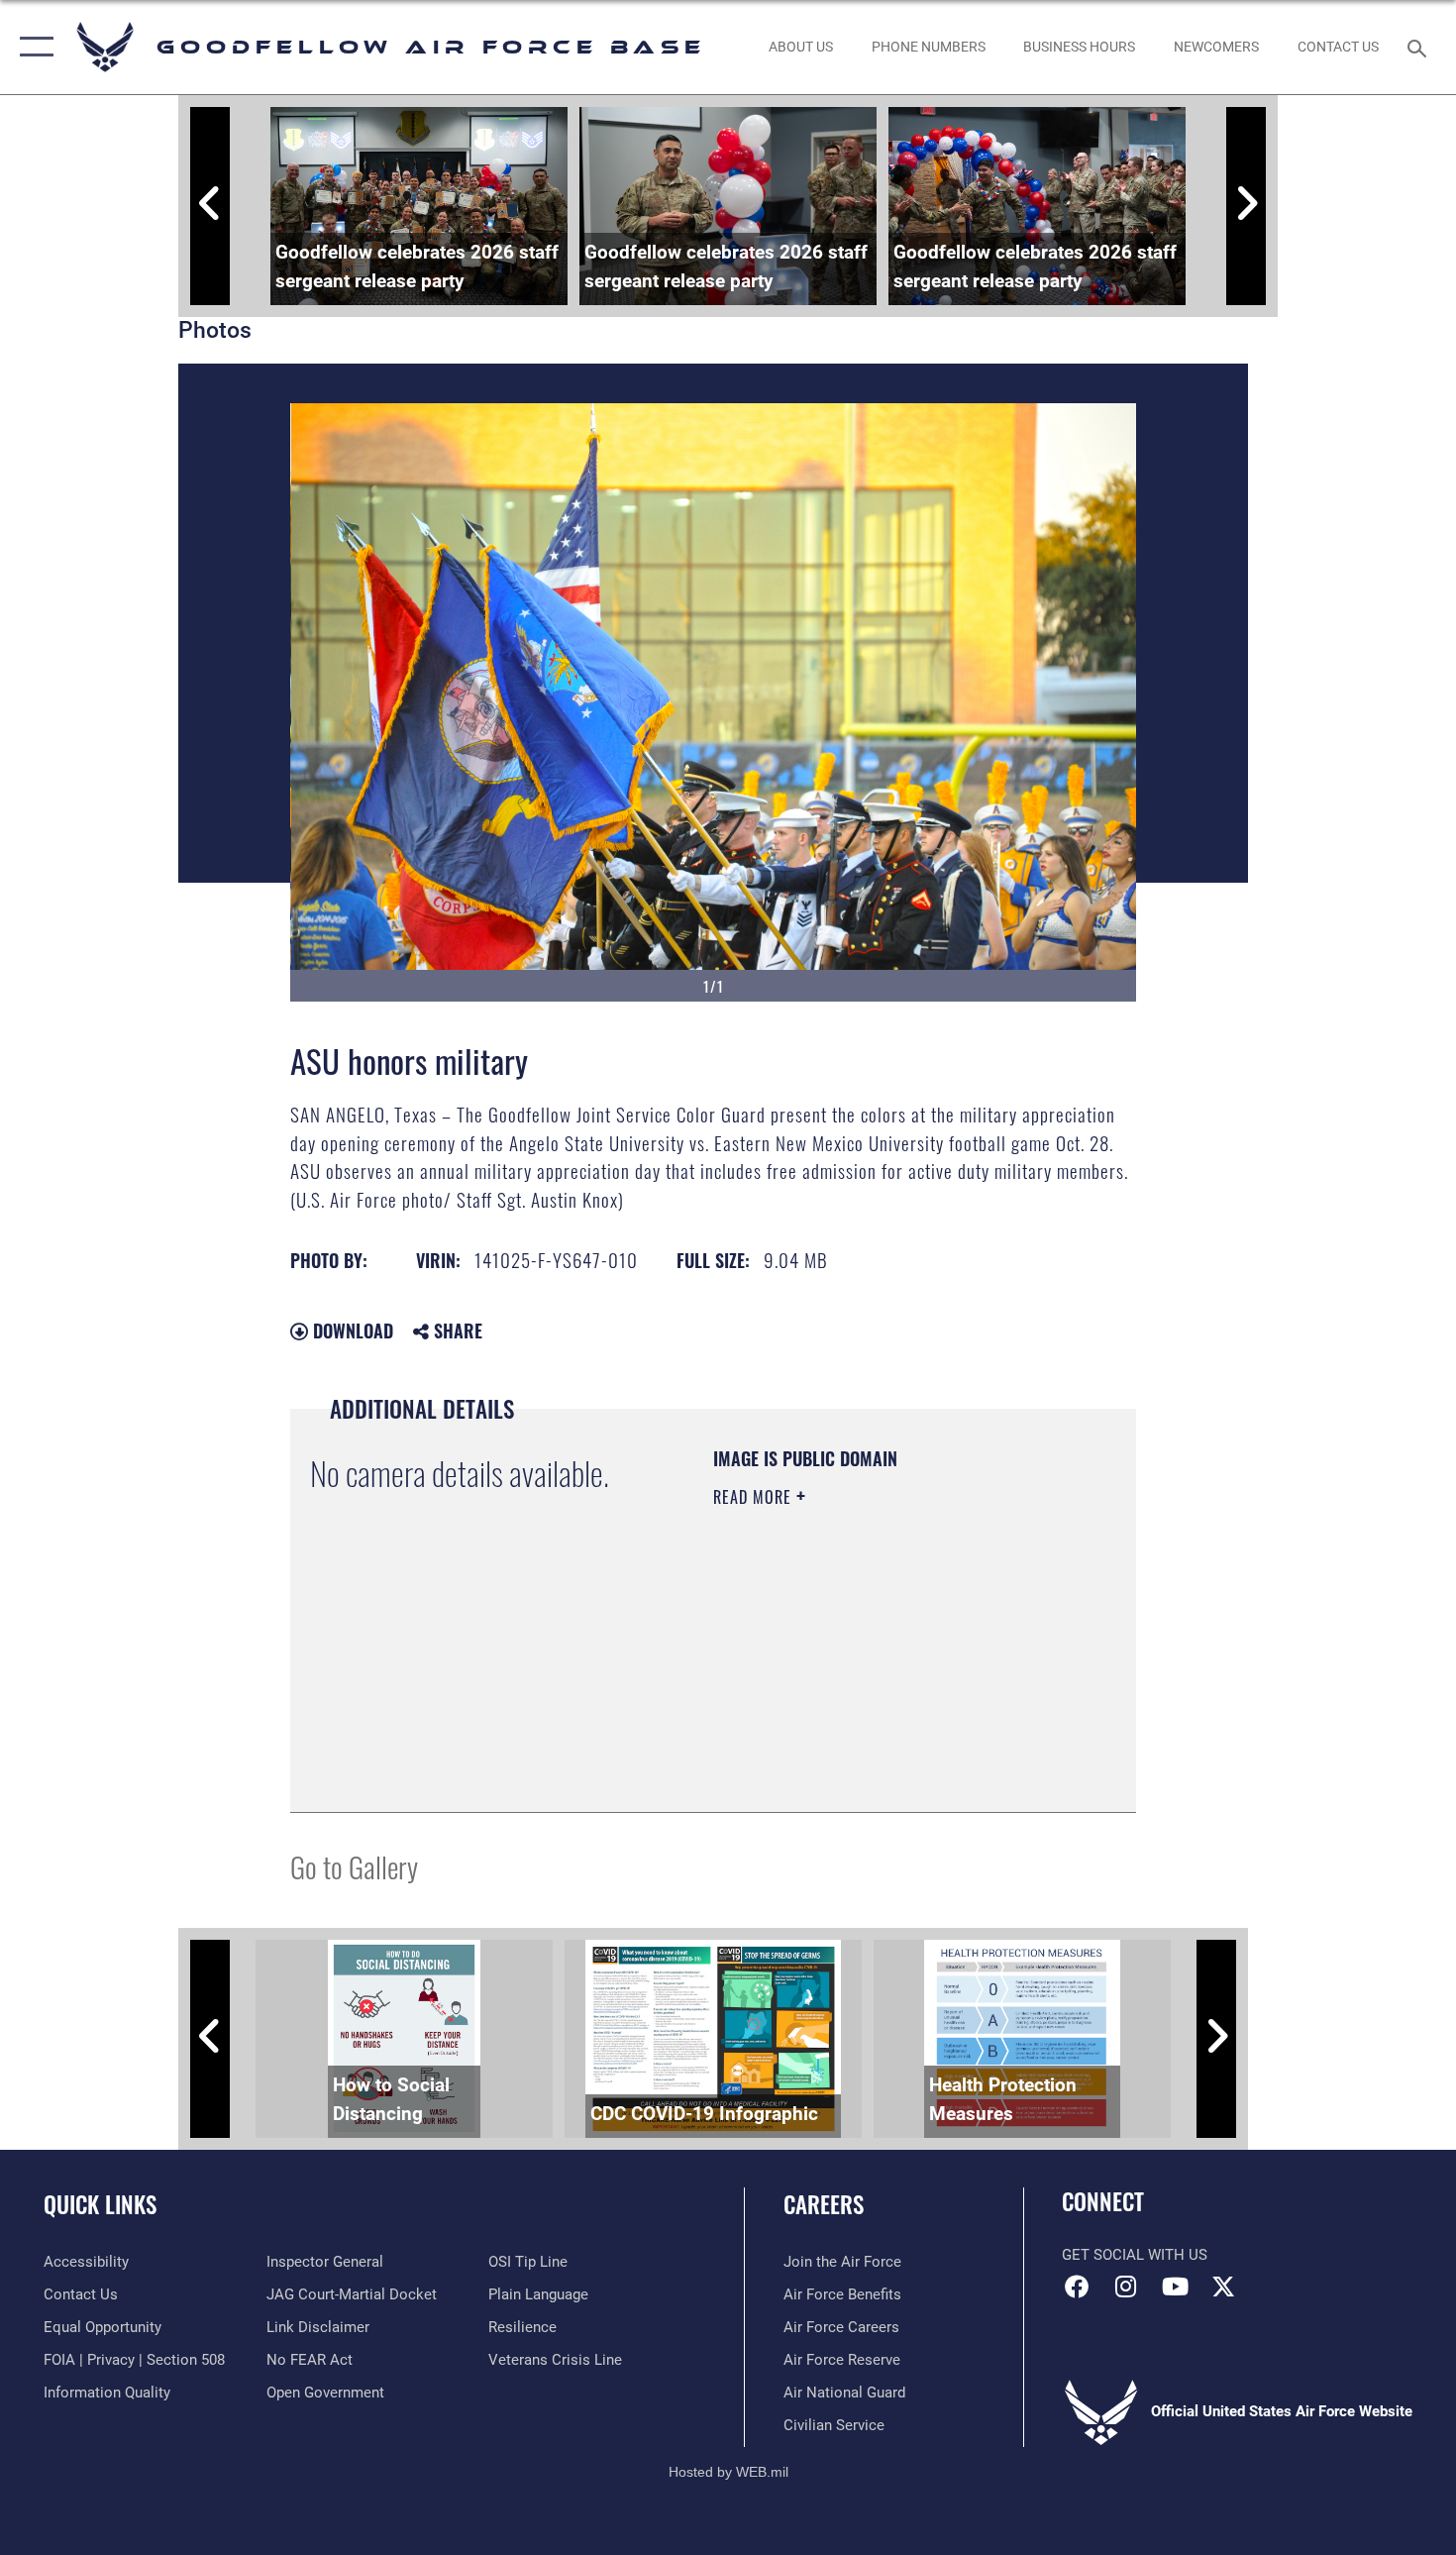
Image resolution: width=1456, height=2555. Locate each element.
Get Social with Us (1135, 2255)
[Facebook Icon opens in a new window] (1077, 2287)
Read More (755, 1497)
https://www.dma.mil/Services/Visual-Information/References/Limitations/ (833, 1692)
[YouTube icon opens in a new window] (1175, 2287)
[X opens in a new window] (1223, 2287)
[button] (32, 47)
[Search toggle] (1420, 47)
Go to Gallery (354, 1866)
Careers (824, 2204)
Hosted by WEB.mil (728, 2472)
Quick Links (100, 2204)
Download (351, 1331)
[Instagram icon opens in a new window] (1126, 2287)
